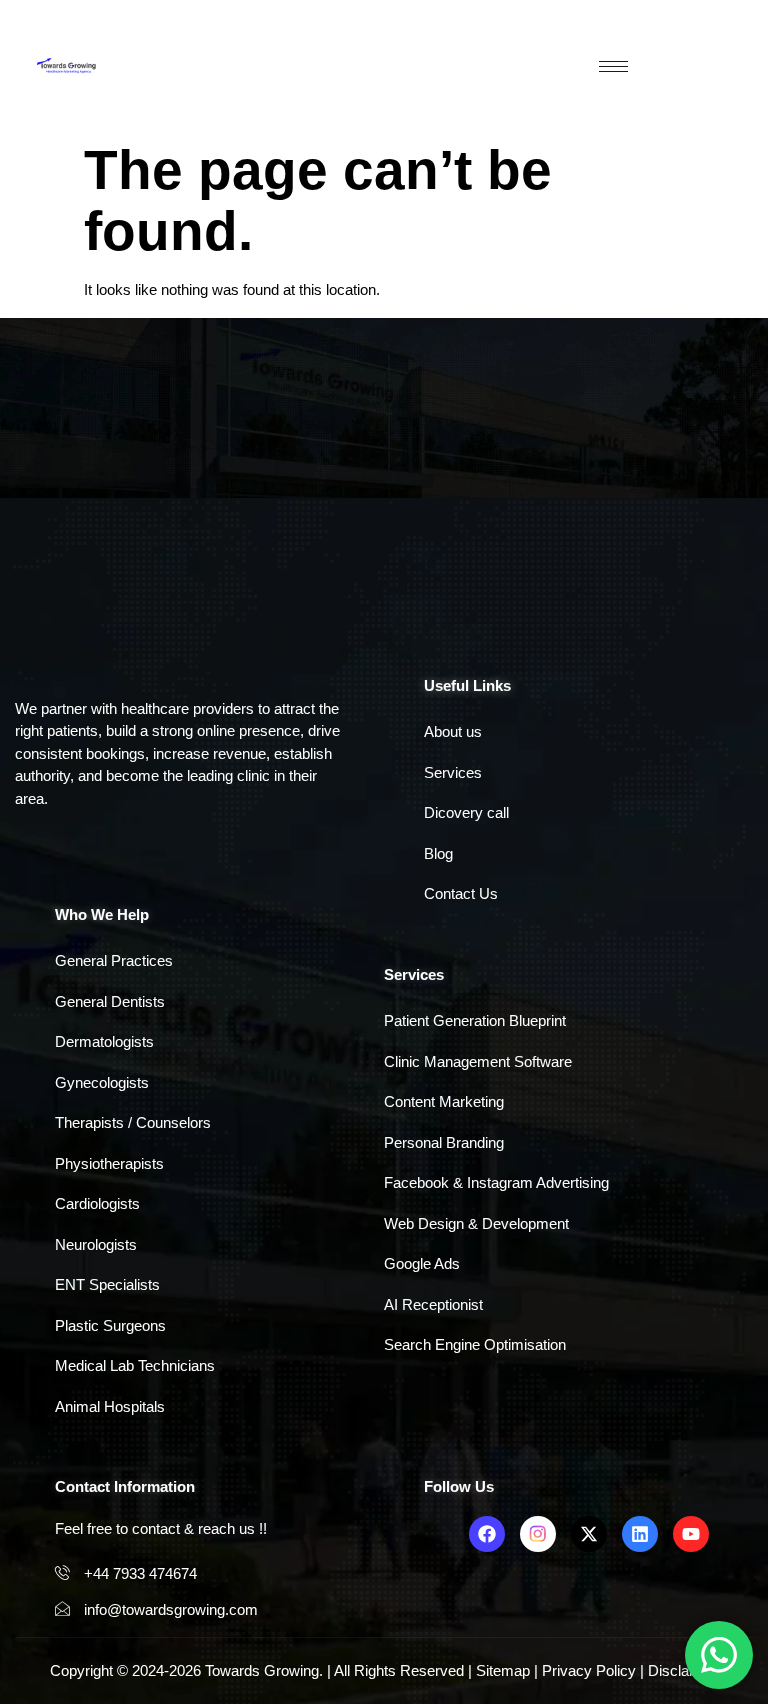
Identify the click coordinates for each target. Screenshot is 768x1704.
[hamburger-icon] (613, 66)
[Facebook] (487, 1534)
